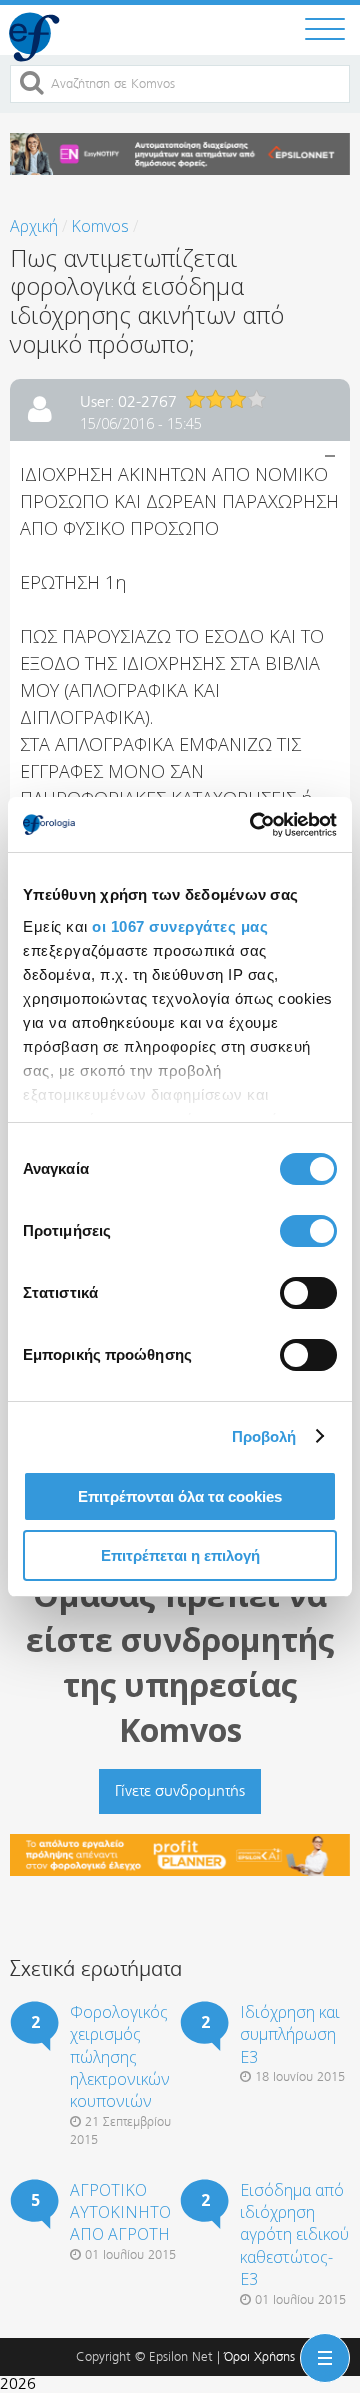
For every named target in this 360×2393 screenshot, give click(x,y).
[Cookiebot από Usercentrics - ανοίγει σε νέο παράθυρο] (254, 825)
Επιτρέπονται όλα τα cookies (180, 1496)
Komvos (100, 226)
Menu (321, 2342)
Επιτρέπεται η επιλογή (180, 1555)
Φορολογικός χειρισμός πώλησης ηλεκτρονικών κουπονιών (120, 2057)
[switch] (308, 1231)
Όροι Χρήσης (259, 2356)
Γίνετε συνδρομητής (180, 1790)
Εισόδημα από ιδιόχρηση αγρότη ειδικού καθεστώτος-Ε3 (294, 2235)
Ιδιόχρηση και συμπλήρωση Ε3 (290, 2034)
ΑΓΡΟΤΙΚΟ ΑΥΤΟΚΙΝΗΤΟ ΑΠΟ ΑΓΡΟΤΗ (120, 2212)
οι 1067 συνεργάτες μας (180, 926)
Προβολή (264, 1436)
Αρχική (34, 226)
